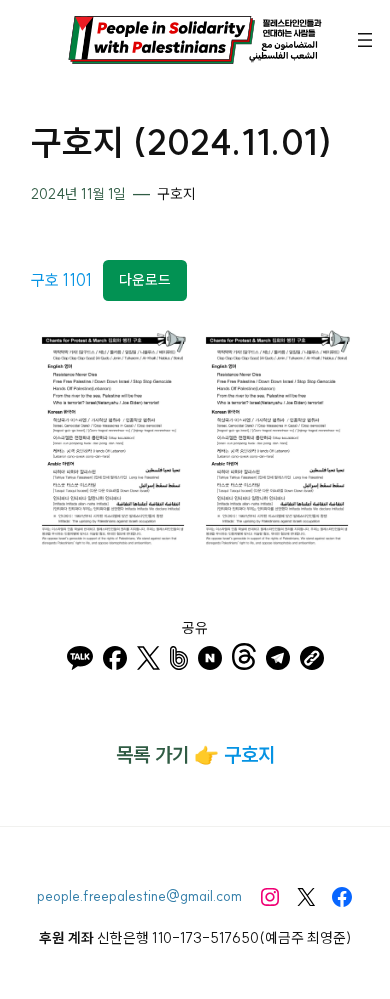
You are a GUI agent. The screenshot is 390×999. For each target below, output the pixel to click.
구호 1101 (61, 279)
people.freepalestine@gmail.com (139, 896)
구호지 (176, 194)
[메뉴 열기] (365, 40)
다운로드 (145, 280)
